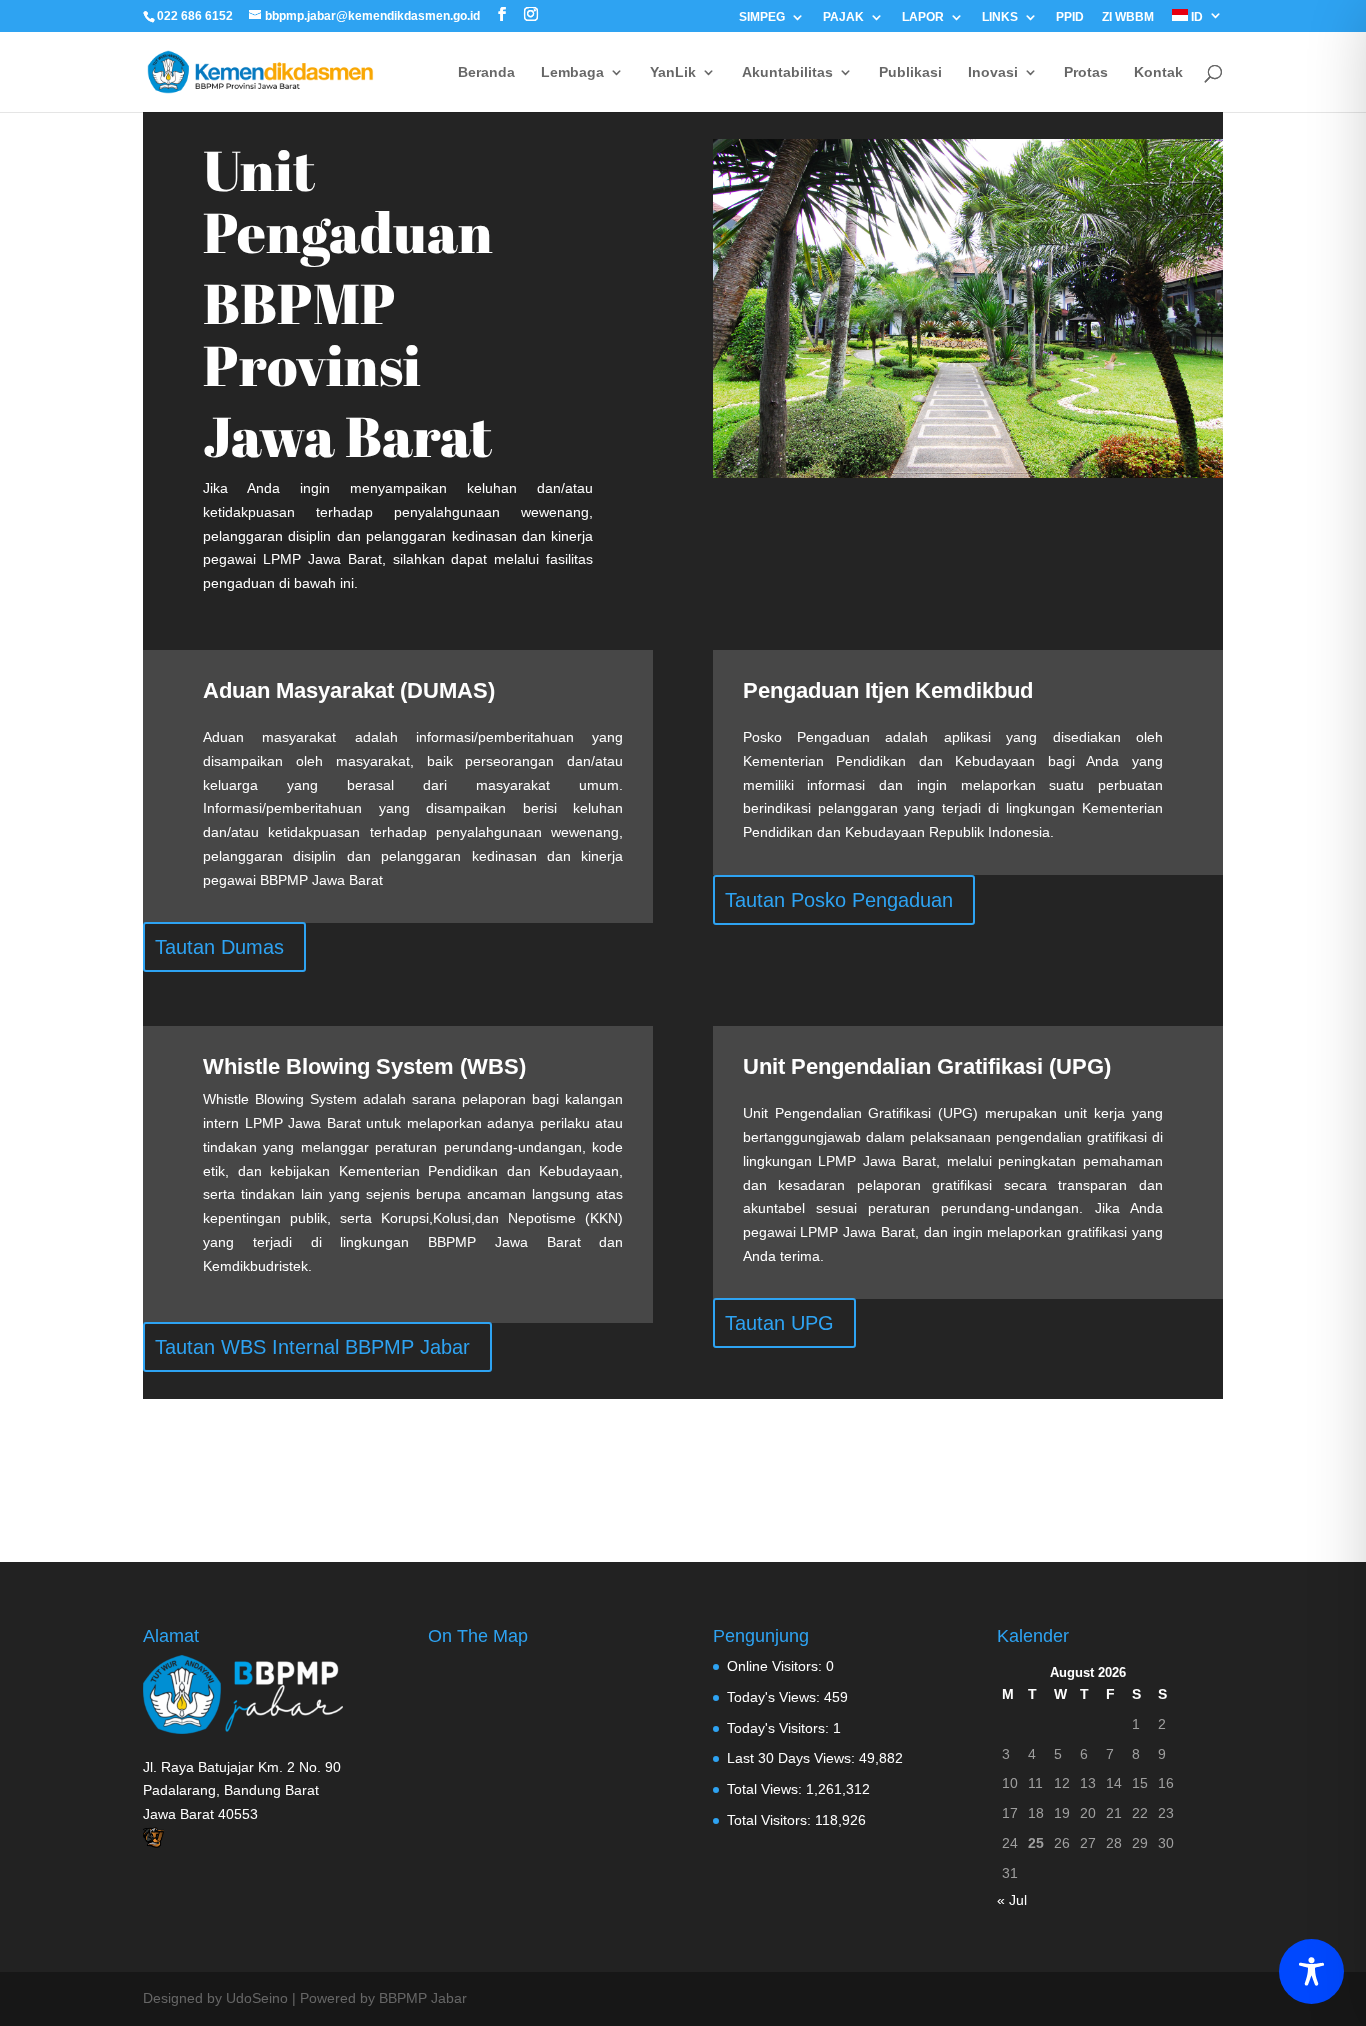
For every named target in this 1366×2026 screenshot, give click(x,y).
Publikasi (910, 72)
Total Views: (766, 1789)
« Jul (1012, 1900)
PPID (1070, 17)
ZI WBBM (1128, 17)
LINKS (1000, 17)
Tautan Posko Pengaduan (839, 900)
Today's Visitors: (780, 1728)
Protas (1086, 72)
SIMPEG (762, 17)
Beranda (486, 72)
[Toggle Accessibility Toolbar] (1311, 1971)
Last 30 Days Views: (793, 1758)
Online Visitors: (776, 1666)
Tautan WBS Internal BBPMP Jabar (312, 1347)
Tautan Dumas (219, 947)
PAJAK (843, 17)
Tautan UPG (779, 1323)
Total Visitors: (771, 1820)
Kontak (1158, 72)
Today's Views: (775, 1697)
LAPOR (923, 17)
